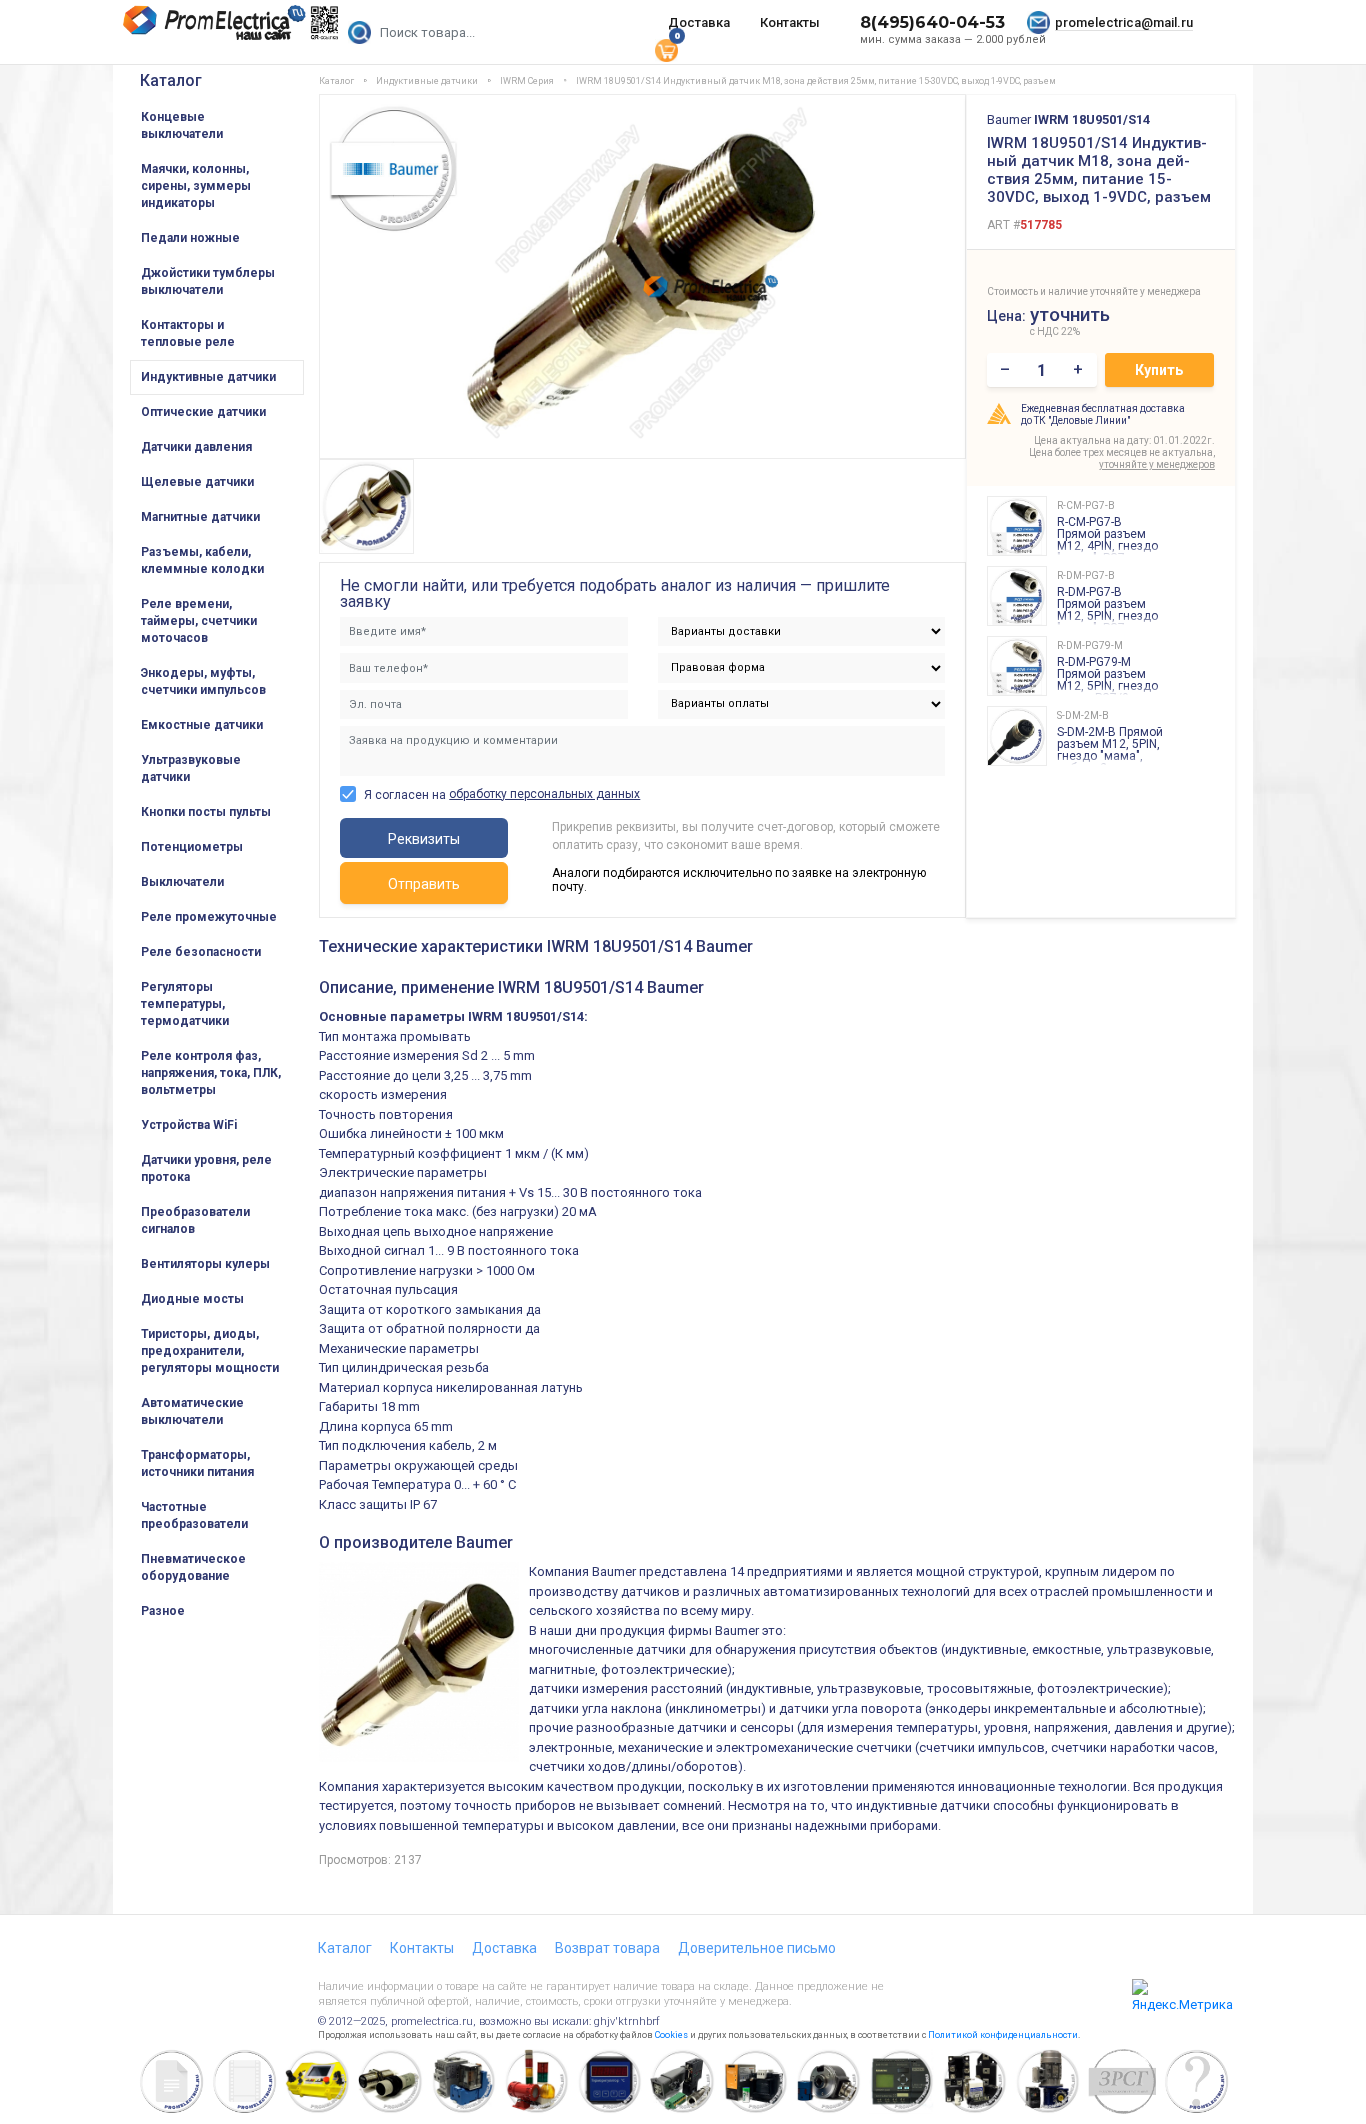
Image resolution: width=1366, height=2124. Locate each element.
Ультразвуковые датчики (191, 768)
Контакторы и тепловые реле (188, 333)
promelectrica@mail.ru (1124, 22)
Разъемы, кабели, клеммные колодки (202, 560)
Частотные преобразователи (194, 1515)
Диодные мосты (192, 1299)
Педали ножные (190, 238)
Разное (163, 1611)
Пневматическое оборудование (193, 1567)
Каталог (171, 80)
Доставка (699, 22)
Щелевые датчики (197, 482)
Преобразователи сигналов (195, 1220)
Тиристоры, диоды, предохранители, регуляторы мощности (210, 1351)
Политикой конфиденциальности (1003, 2035)
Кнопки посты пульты (206, 812)
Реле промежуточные (209, 917)
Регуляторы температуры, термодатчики (185, 1004)
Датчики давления (196, 447)
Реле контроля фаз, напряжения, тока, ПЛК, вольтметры (211, 1073)
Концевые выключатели (182, 125)
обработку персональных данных (544, 794)
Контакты (790, 22)
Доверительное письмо (757, 1948)
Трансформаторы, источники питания (197, 1463)
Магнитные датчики (200, 517)
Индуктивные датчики (208, 377)
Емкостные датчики (202, 725)
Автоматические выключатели (192, 1411)
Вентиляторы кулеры (205, 1264)
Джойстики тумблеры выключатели (208, 281)
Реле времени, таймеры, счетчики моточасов (199, 621)
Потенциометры (192, 847)
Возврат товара (607, 1948)
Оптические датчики (203, 412)
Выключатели (182, 882)
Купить (1159, 370)
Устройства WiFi (189, 1125)
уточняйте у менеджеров (1157, 464)
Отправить (424, 884)
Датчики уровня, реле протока (206, 1168)
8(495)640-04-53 (932, 22)
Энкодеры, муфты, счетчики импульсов (203, 681)
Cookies (671, 2035)
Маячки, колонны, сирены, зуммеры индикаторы (196, 186)
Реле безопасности (201, 952)
